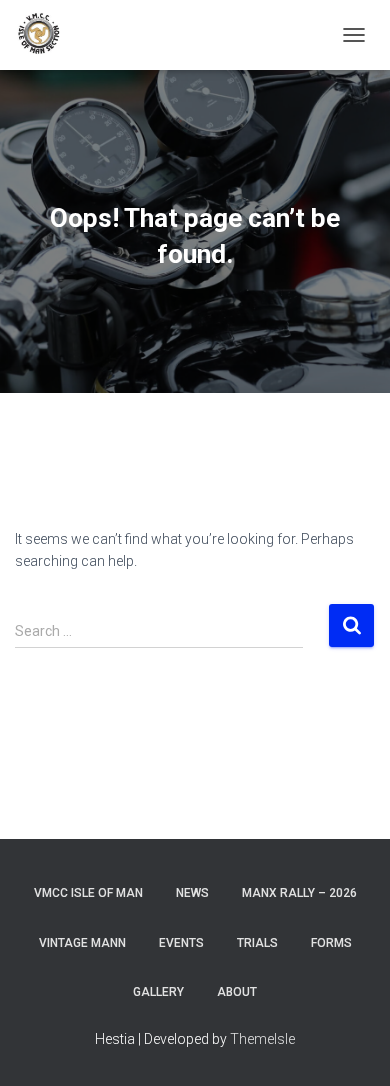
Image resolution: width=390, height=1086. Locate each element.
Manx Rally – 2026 (299, 893)
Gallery (158, 992)
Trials (257, 943)
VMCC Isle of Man (88, 893)
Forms (331, 943)
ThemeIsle (262, 1039)
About (237, 992)
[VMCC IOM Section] (47, 35)
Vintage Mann (82, 943)
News (192, 893)
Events (181, 943)
